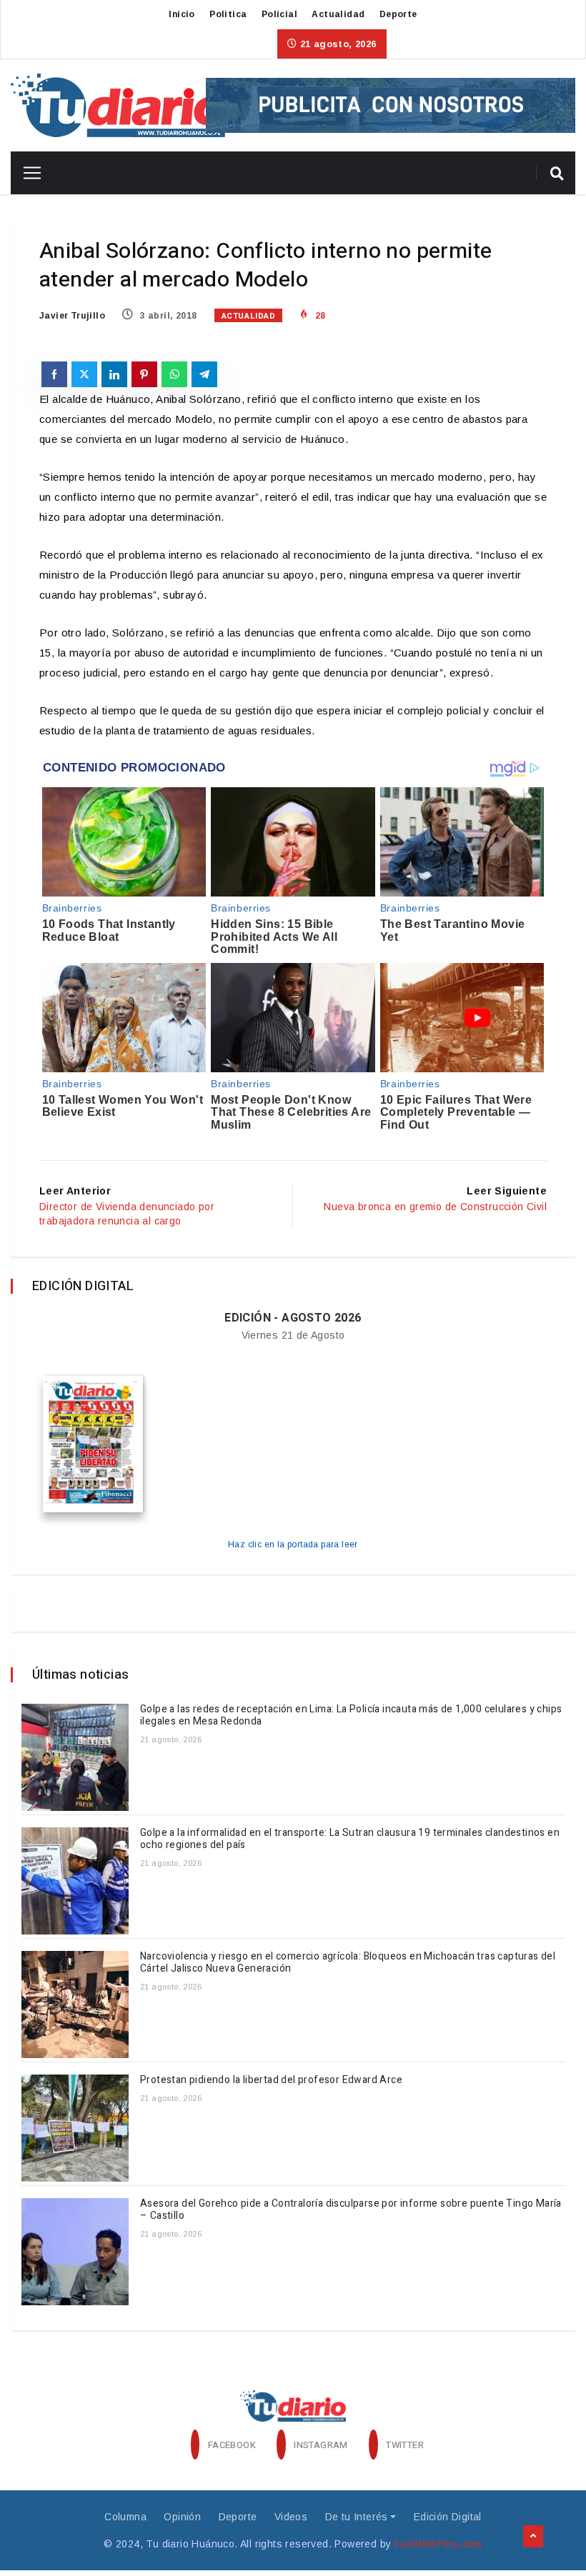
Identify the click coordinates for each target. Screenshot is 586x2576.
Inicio (182, 14)
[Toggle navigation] (27, 173)
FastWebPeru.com (438, 2544)
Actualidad (338, 14)
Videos (291, 2517)
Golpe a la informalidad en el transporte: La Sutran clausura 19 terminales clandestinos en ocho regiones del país (350, 1839)
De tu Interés (357, 2517)
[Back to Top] (533, 2537)
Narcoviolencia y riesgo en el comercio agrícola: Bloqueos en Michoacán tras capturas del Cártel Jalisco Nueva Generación (348, 1962)
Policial (279, 14)
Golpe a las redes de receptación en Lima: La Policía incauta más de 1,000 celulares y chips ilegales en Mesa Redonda (351, 1715)
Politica (228, 14)
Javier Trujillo (72, 316)
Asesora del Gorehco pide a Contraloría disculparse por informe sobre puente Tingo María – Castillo (351, 2210)
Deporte (398, 14)
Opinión (182, 2517)
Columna (125, 2517)
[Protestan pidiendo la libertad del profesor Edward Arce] (75, 2128)
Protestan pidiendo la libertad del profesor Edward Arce (272, 2080)
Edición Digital (448, 2517)
